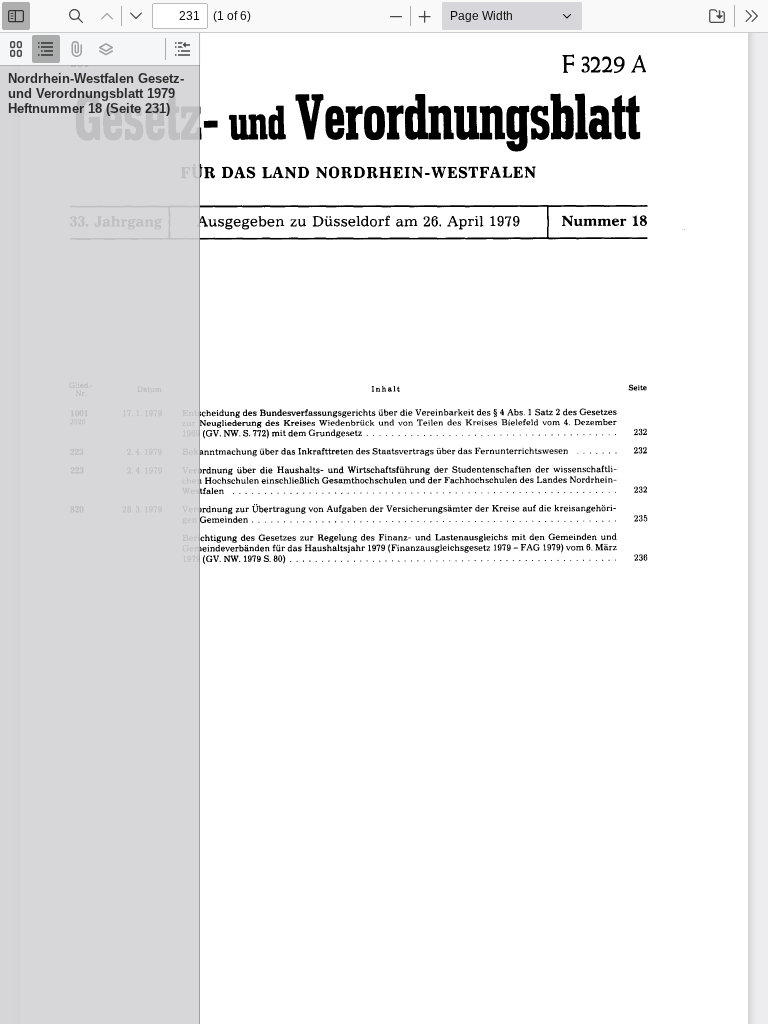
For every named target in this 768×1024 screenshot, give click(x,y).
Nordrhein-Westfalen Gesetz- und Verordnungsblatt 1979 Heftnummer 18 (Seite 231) (96, 93)
